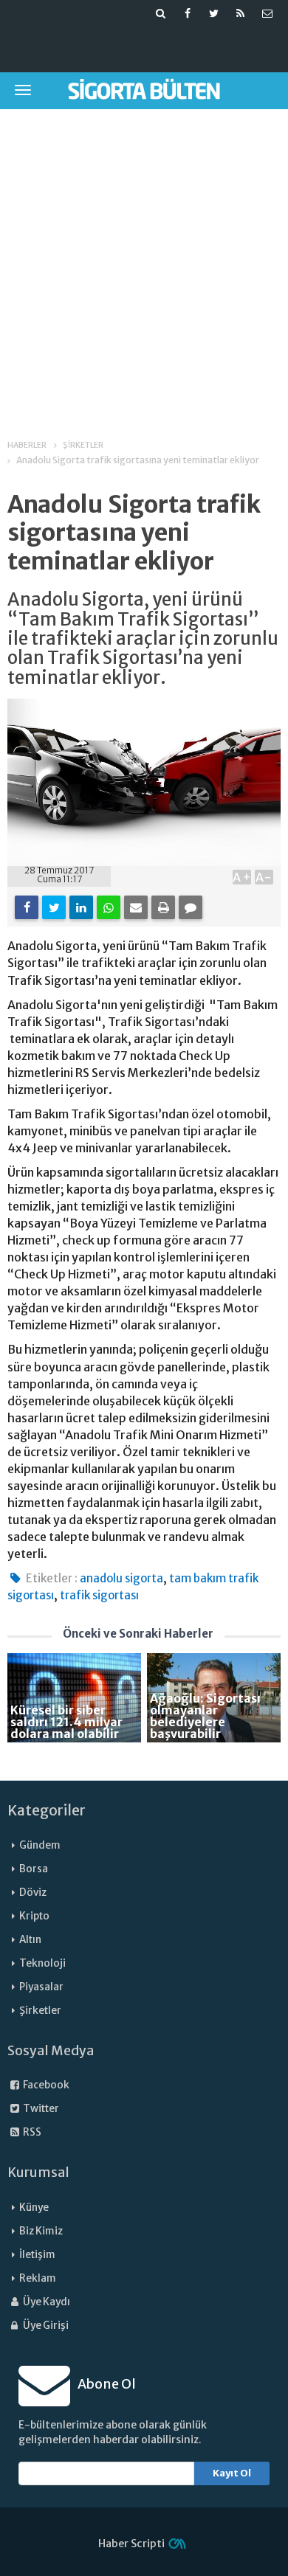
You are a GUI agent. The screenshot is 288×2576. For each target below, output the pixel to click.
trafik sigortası (99, 1595)
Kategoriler (47, 1810)
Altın (30, 1940)
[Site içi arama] (161, 13)
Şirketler (40, 2011)
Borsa (34, 1869)
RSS (31, 2132)
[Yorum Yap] (191, 907)
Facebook (45, 2085)
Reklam (38, 2278)
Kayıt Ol (232, 2473)
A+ (242, 877)
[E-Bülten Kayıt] (267, 13)
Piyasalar (41, 1987)
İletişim (37, 2255)
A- (264, 877)
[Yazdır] (163, 907)
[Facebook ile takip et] (188, 13)
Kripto (34, 1916)
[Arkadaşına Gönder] (136, 907)
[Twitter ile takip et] (214, 13)
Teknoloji (42, 1963)
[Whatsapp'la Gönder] (109, 907)
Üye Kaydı (46, 2302)
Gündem (40, 1845)
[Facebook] (27, 907)
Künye (34, 2208)
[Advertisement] (144, 264)
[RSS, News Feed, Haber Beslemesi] (241, 13)
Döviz (33, 1893)
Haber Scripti (131, 2544)
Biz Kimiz (41, 2231)
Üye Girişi (45, 2326)
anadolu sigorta (121, 1578)
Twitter (40, 2109)
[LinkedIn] (81, 907)
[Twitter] (54, 907)
